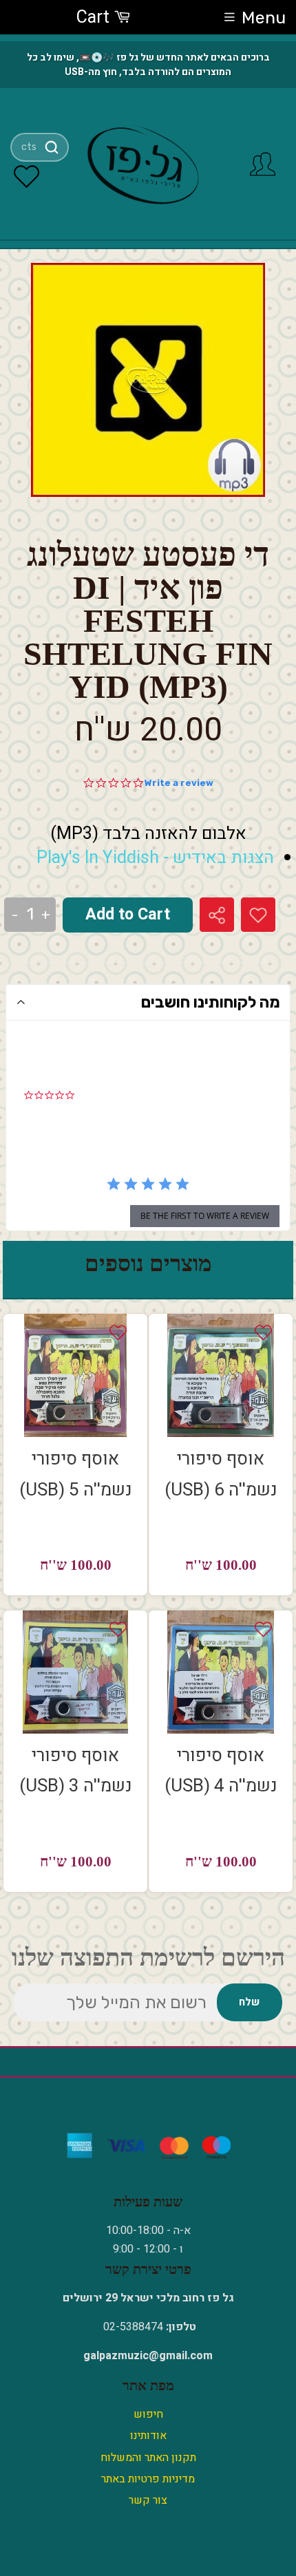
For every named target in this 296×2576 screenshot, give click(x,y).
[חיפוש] (51, 147)
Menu (264, 18)
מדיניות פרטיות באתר (148, 2479)
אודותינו (148, 2436)
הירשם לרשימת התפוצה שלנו (148, 1958)
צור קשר (148, 2500)
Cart (95, 18)
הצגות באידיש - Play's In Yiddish (155, 858)
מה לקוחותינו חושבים (211, 1002)
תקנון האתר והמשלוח (148, 2458)
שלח (249, 2002)
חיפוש (148, 2414)
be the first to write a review (205, 1216)
